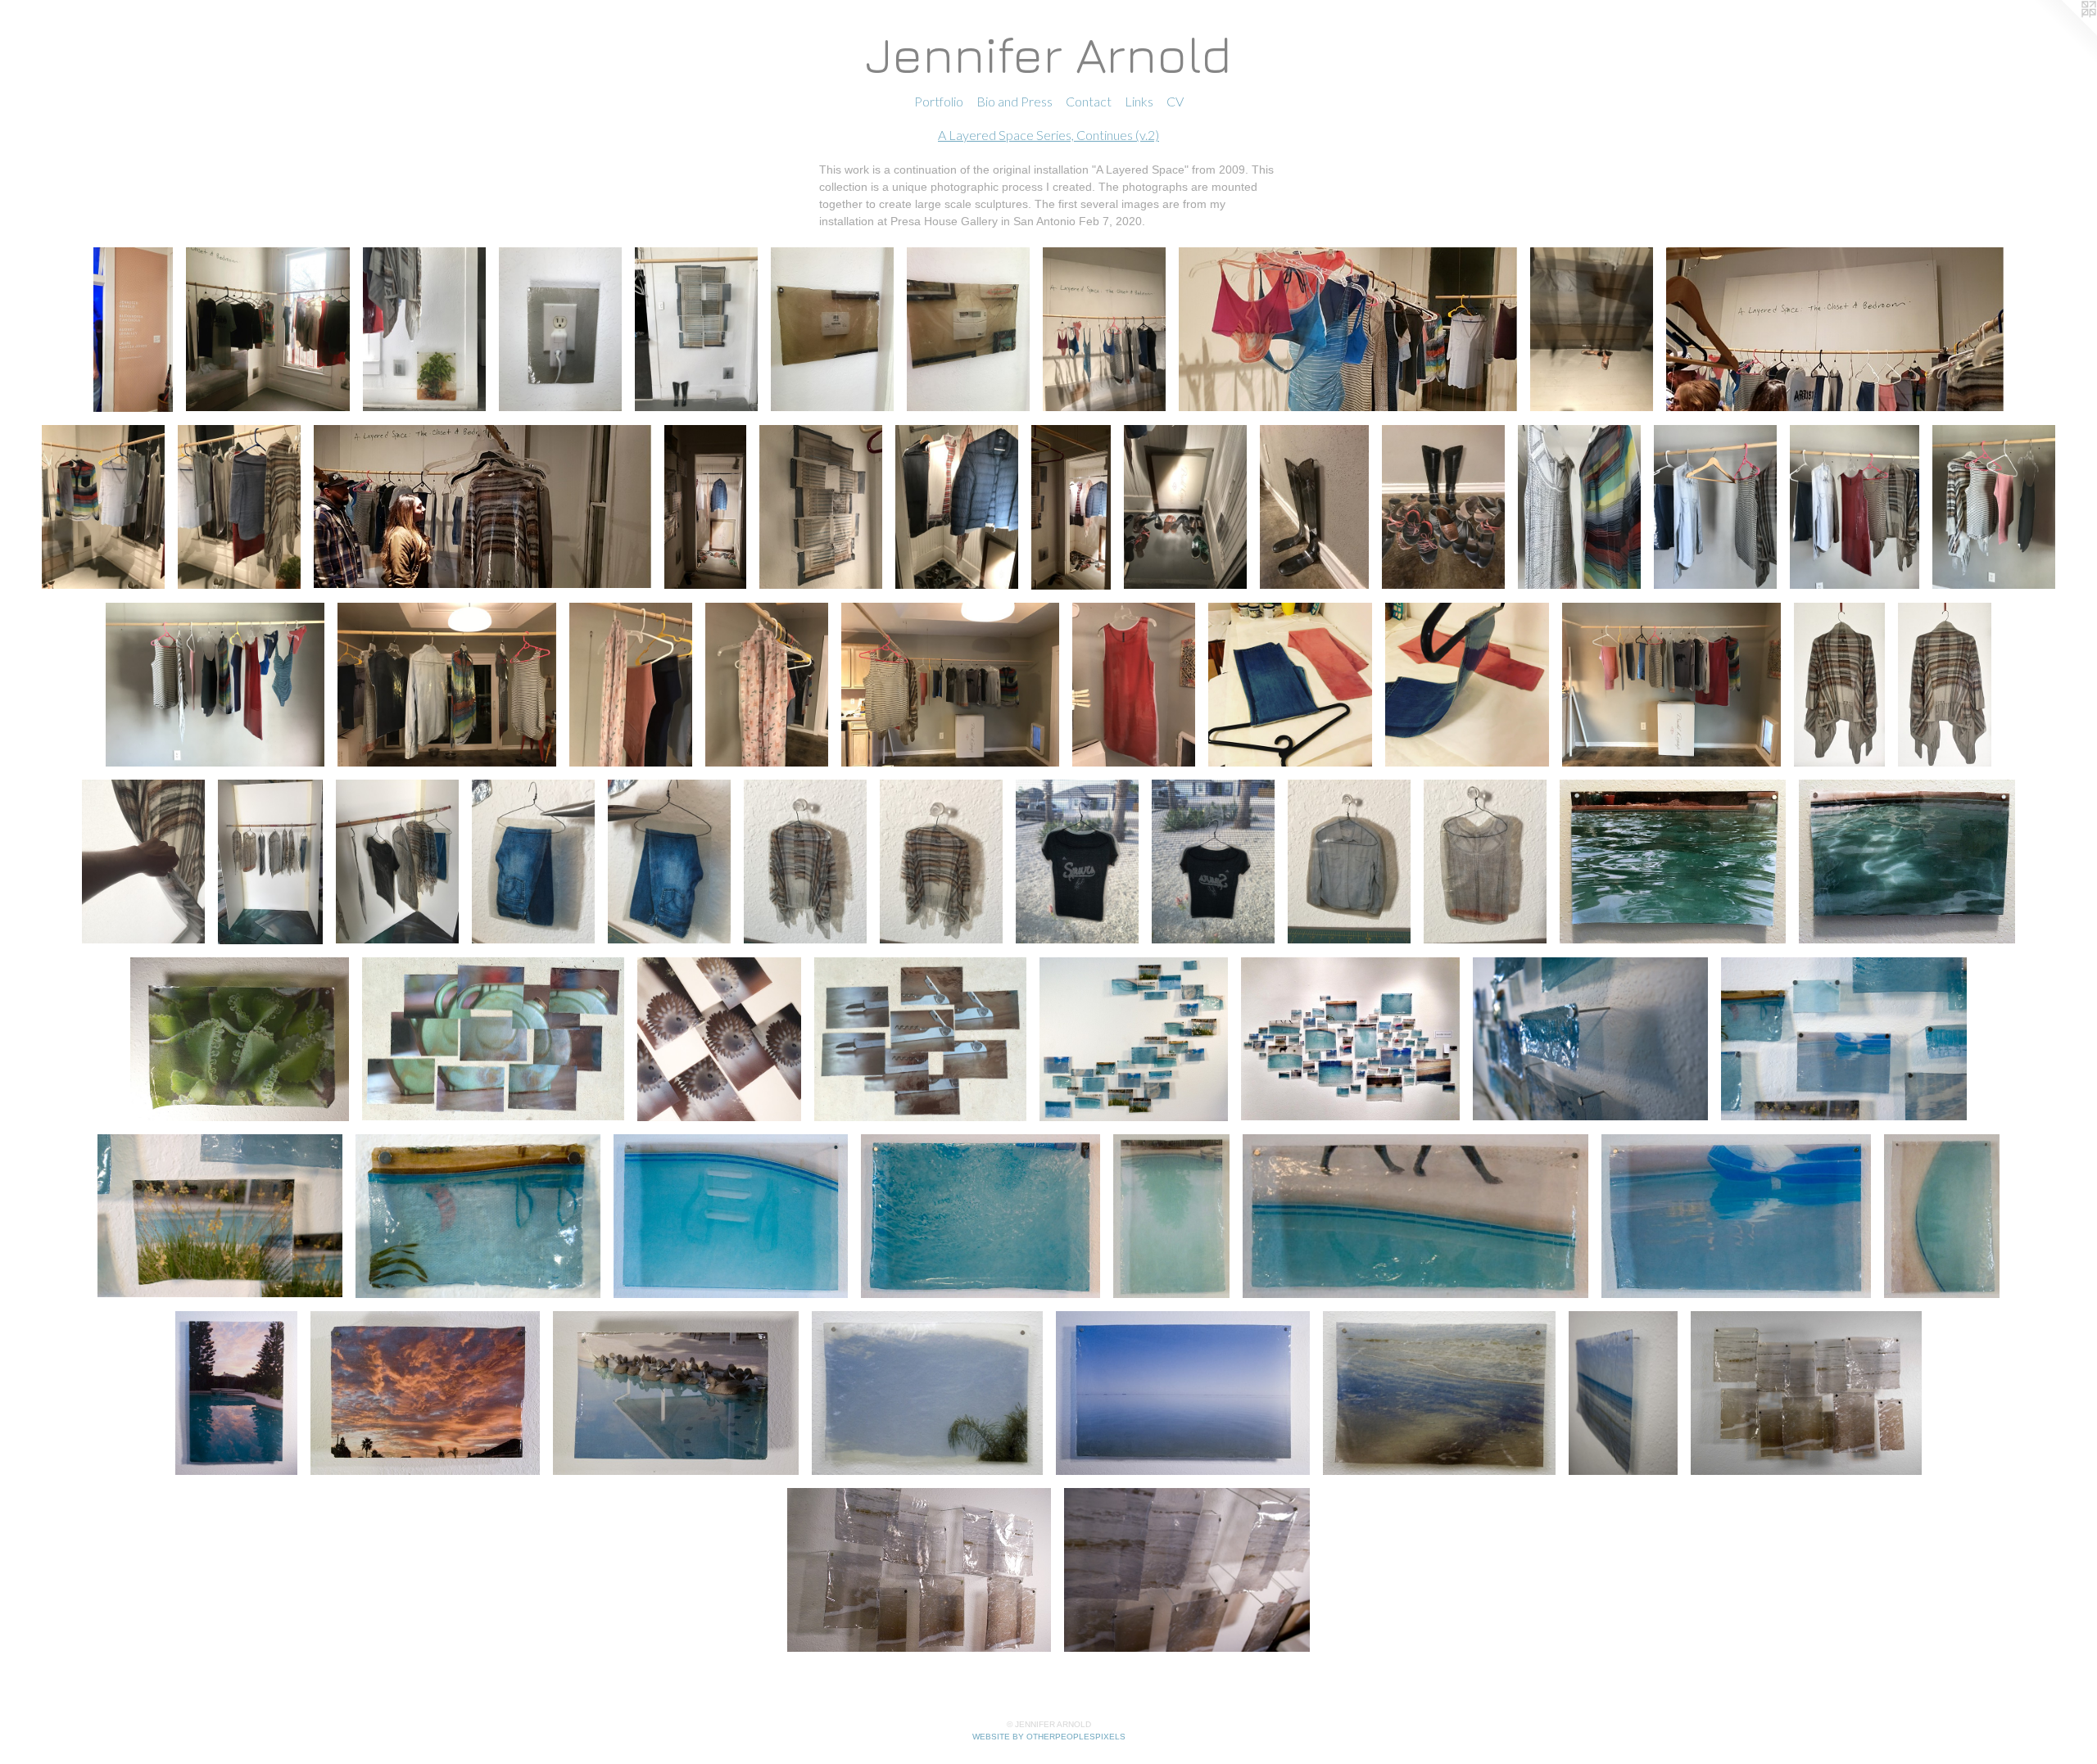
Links (1139, 101)
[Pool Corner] (1907, 862)
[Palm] (927, 1393)
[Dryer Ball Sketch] (719, 1039)
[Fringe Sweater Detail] (143, 862)
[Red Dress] (1134, 685)
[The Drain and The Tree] (1171, 1216)
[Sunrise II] (425, 1393)
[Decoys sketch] (676, 1393)
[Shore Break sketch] (1439, 1393)
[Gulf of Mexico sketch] (1623, 1393)
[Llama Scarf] (631, 685)
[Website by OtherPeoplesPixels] (2064, 33)
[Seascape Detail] (919, 1570)
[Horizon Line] (1182, 1393)
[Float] (1736, 1216)
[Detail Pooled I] (1591, 1039)
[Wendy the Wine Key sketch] (920, 1039)
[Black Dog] (1415, 1216)
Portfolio (939, 101)
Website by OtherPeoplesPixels (1049, 1737)
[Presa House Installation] (133, 330)
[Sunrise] (236, 1393)
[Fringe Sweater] (1839, 685)
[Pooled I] (1134, 1039)
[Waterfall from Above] (981, 1216)
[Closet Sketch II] (397, 862)
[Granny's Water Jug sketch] (493, 1039)
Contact (1089, 101)
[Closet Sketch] (270, 862)
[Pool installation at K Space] (1350, 1039)
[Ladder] (731, 1216)
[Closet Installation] (1314, 507)
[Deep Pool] (1673, 862)
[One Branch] (1942, 1216)
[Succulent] (240, 1039)
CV (1175, 101)
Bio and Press (1015, 101)
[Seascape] (1806, 1393)
